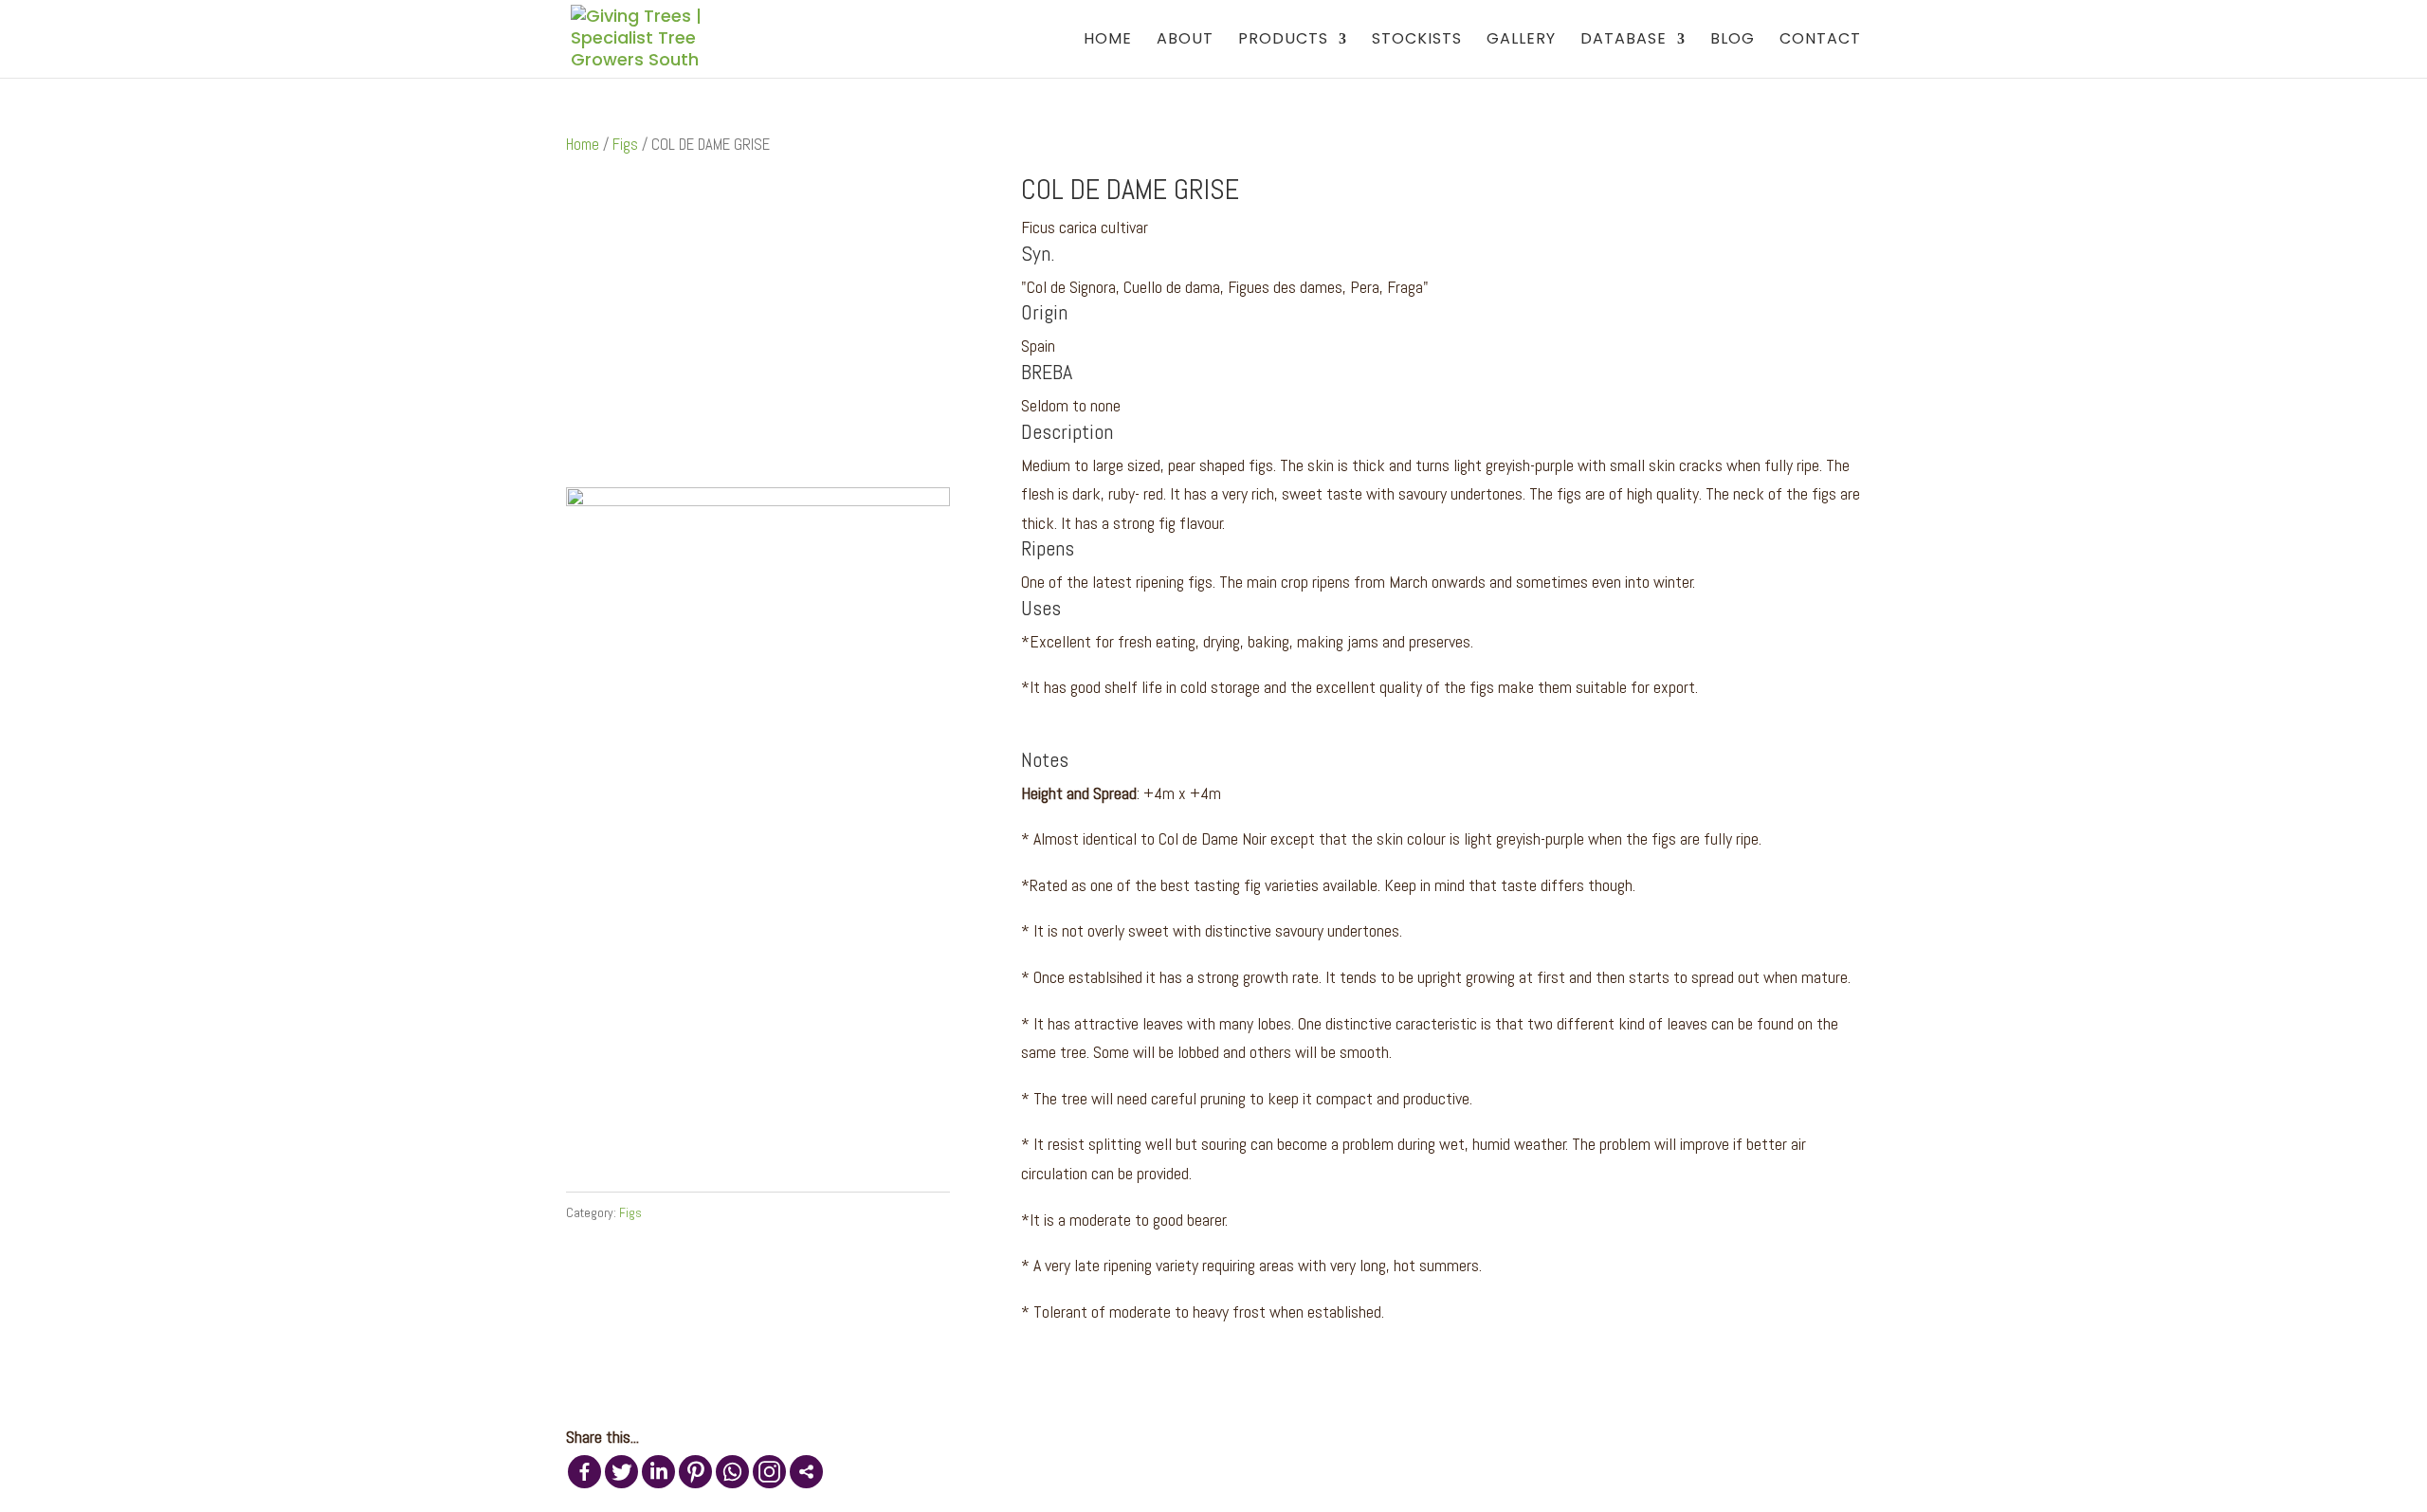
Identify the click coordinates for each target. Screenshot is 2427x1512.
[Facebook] (584, 1472)
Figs (625, 145)
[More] (806, 1472)
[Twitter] (621, 1472)
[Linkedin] (658, 1472)
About (1185, 41)
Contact (1820, 41)
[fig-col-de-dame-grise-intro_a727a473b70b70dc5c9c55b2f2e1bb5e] (758, 500)
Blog (1733, 41)
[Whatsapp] (732, 1472)
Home (1108, 41)
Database (1624, 41)
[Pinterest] (695, 1472)
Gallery (1521, 41)
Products (1283, 41)
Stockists (1417, 41)
